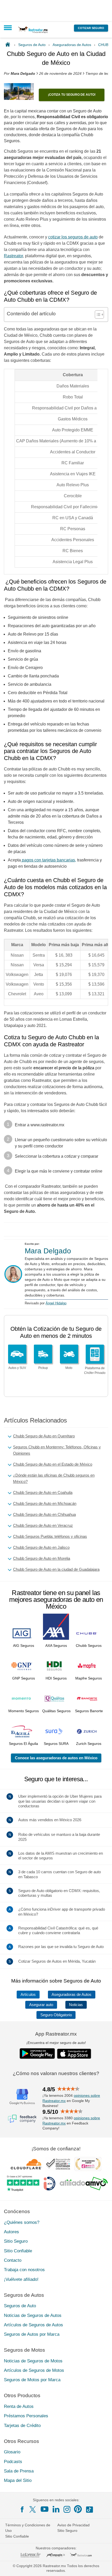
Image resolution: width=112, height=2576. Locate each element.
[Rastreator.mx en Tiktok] (89, 2509)
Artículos (28, 1995)
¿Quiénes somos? (22, 2222)
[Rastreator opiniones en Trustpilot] (23, 2184)
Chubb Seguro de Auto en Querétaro (44, 1436)
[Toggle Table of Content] (97, 315)
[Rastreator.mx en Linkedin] (56, 2509)
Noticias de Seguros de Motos (33, 2361)
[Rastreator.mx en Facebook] (22, 2509)
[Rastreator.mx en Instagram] (67, 2509)
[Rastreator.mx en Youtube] (45, 2509)
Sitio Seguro (16, 2241)
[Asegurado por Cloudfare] (26, 2164)
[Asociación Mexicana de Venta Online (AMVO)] (84, 2184)
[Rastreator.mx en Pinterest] (78, 2509)
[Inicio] (9, 45)
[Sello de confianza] (58, 2164)
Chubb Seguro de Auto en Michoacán (45, 1503)
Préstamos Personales (26, 2416)
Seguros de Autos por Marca (32, 2335)
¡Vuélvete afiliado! (21, 2279)
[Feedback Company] (22, 2119)
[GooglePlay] (37, 2054)
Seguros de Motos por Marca (32, 2380)
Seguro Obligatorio (56, 2015)
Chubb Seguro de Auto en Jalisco (41, 1547)
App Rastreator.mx (56, 2034)
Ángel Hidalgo (56, 1303)
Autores (11, 2232)
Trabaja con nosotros (24, 2270)
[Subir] (102, 2566)
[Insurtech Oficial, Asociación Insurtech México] (49, 2184)
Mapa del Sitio (18, 2481)
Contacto (13, 2260)
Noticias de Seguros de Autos (33, 2315)
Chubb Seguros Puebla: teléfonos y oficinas (50, 1536)
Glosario (12, 2452)
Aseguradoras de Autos (71, 1995)
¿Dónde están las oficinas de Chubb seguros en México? (54, 1478)
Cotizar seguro (91, 28)
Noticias (76, 2005)
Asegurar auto (41, 2005)
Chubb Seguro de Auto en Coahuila (43, 1492)
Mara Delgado (48, 1251)
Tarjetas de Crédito (22, 2426)
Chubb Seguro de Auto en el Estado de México (53, 1464)
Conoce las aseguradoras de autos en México (56, 1758)
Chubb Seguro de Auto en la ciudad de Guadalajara (56, 1569)
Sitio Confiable (18, 2251)
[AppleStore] (74, 2054)
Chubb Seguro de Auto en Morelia (42, 1558)
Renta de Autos (19, 2407)
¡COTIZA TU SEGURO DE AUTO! (72, 95)
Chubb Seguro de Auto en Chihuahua (44, 1514)
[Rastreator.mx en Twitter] (33, 2509)
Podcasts (13, 2462)
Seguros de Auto (20, 2306)
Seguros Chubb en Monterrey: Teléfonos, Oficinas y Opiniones (57, 1450)
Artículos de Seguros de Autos (33, 2325)
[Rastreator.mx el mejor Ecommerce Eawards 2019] (88, 2164)
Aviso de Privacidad (73, 2525)
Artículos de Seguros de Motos (34, 2371)
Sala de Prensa (19, 2471)
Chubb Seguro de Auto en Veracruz (43, 1525)
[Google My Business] (22, 2097)
